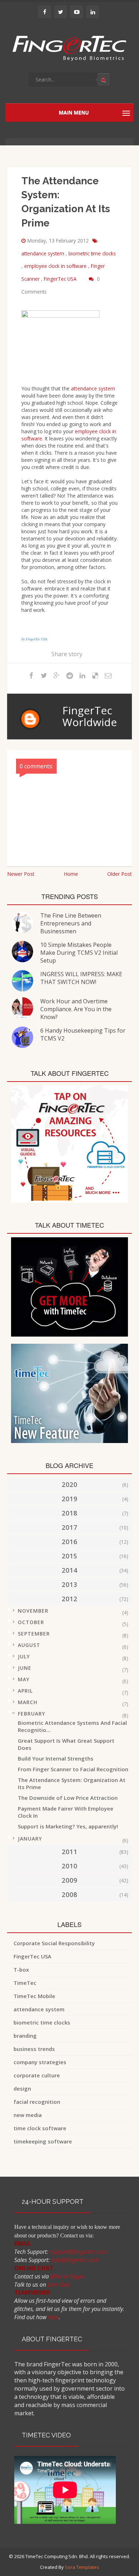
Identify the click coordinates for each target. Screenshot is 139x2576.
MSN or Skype (67, 2276)
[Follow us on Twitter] (61, 12)
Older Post (120, 874)
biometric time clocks (92, 253)
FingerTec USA (61, 279)
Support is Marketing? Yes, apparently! (68, 1826)
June (25, 1668)
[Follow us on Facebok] (45, 12)
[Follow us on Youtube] (77, 12)
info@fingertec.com (75, 2260)
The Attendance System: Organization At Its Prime (72, 1783)
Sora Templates (82, 2567)
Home (71, 874)
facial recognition (37, 2102)
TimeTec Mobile (34, 1996)
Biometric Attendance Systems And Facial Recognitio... (72, 1726)
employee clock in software (56, 266)
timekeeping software (43, 2141)
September (34, 1634)
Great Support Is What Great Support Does (66, 1744)
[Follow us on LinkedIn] (93, 12)
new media (28, 2115)
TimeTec (25, 1983)
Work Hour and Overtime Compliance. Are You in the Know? (76, 1009)
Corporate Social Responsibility (54, 1943)
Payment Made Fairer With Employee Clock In (66, 1812)
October (31, 1622)
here (53, 2317)
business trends (34, 2049)
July (24, 1656)
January (30, 1839)
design (22, 2088)
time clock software (40, 2128)
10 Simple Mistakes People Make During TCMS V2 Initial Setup (79, 953)
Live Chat (59, 2285)
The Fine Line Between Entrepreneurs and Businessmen (71, 923)
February (32, 1714)
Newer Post (21, 874)
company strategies (40, 2062)
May (24, 1679)
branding (25, 2036)
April (25, 1691)
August (29, 1645)
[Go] (104, 80)
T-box (21, 1970)
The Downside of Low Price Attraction (68, 1798)
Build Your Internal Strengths (56, 1758)
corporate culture (37, 2075)
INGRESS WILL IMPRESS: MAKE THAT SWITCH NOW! (81, 978)
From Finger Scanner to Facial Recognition (73, 1769)
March (28, 1702)
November (33, 1611)
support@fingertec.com (78, 2252)
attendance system (43, 253)
